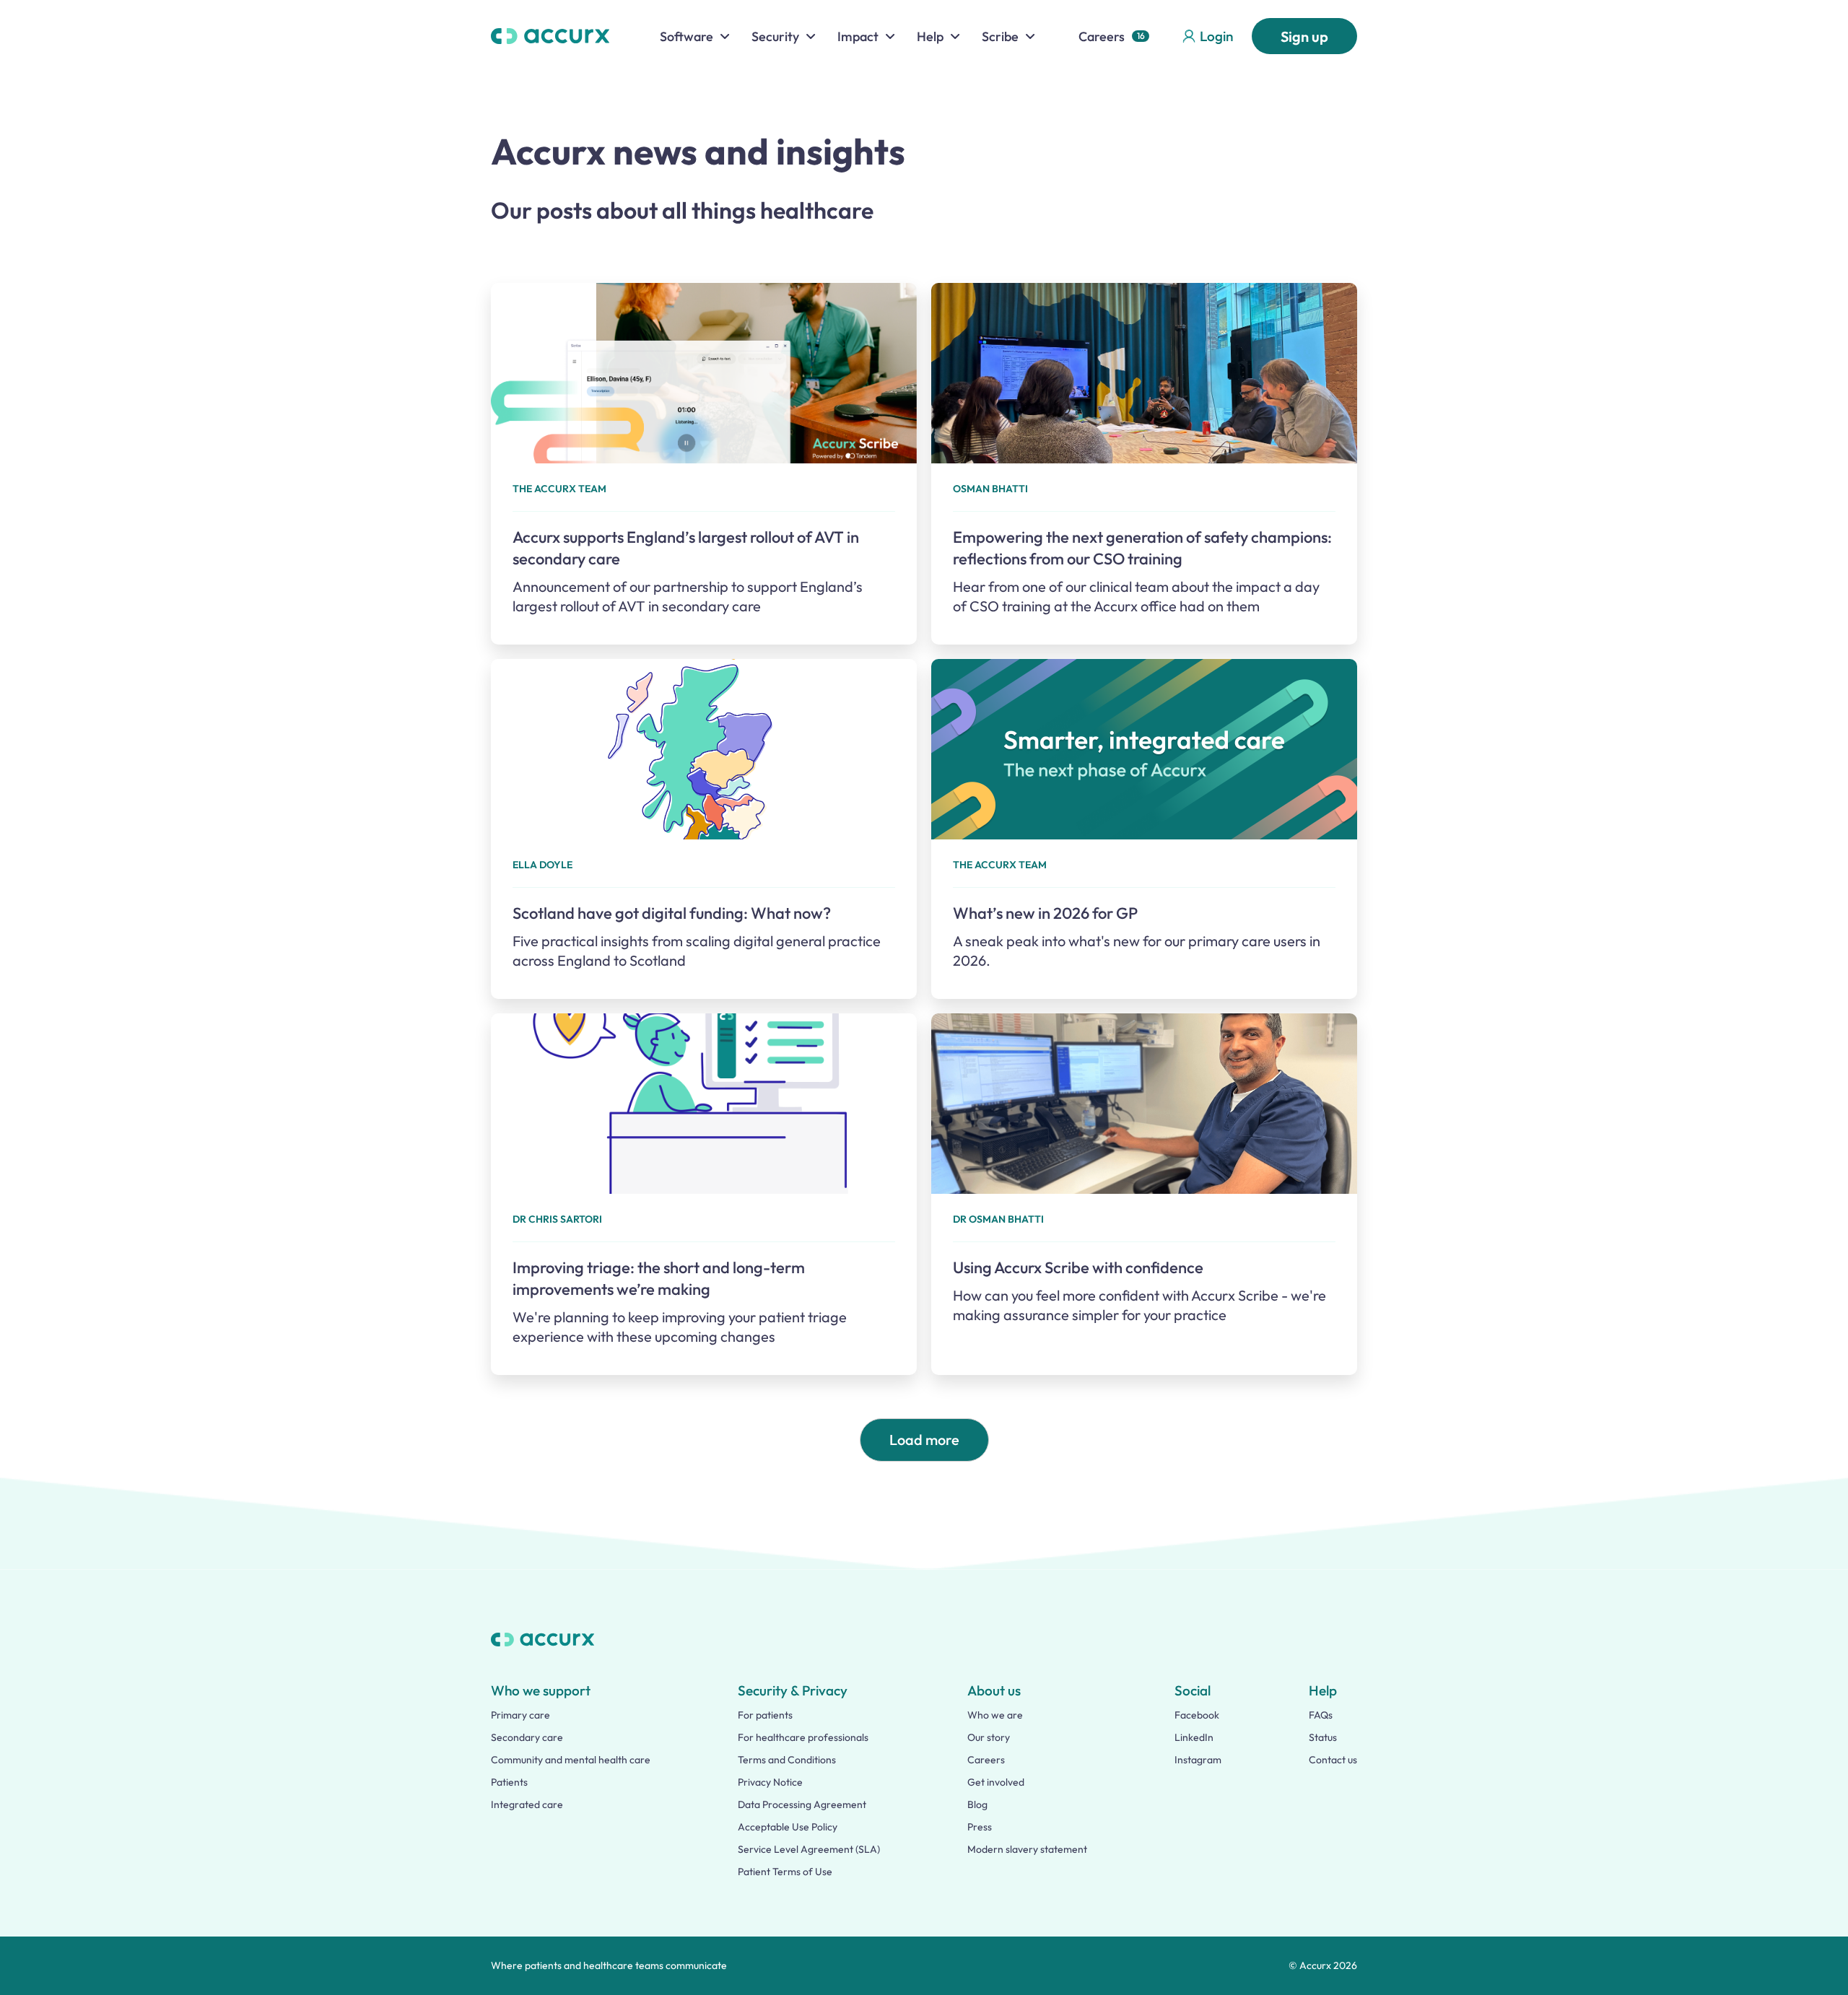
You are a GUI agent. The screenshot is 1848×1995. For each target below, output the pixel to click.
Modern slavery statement (1027, 1849)
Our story (989, 1737)
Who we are (995, 1715)
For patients (765, 1715)
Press (980, 1827)
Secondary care (527, 1737)
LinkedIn (1194, 1737)
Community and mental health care (571, 1760)
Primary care (520, 1715)
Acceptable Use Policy (788, 1827)
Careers (1102, 36)
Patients (509, 1782)
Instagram (1198, 1760)
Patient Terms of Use (785, 1872)
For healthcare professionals (803, 1737)
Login (1216, 36)
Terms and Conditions (787, 1760)
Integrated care (527, 1804)
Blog (977, 1804)
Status (1323, 1737)
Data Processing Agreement (802, 1804)
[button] (695, 36)
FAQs (1321, 1715)
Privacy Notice (770, 1782)
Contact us (1333, 1760)
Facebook (1197, 1715)
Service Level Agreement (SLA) (809, 1849)
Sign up (1304, 36)
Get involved (996, 1782)
